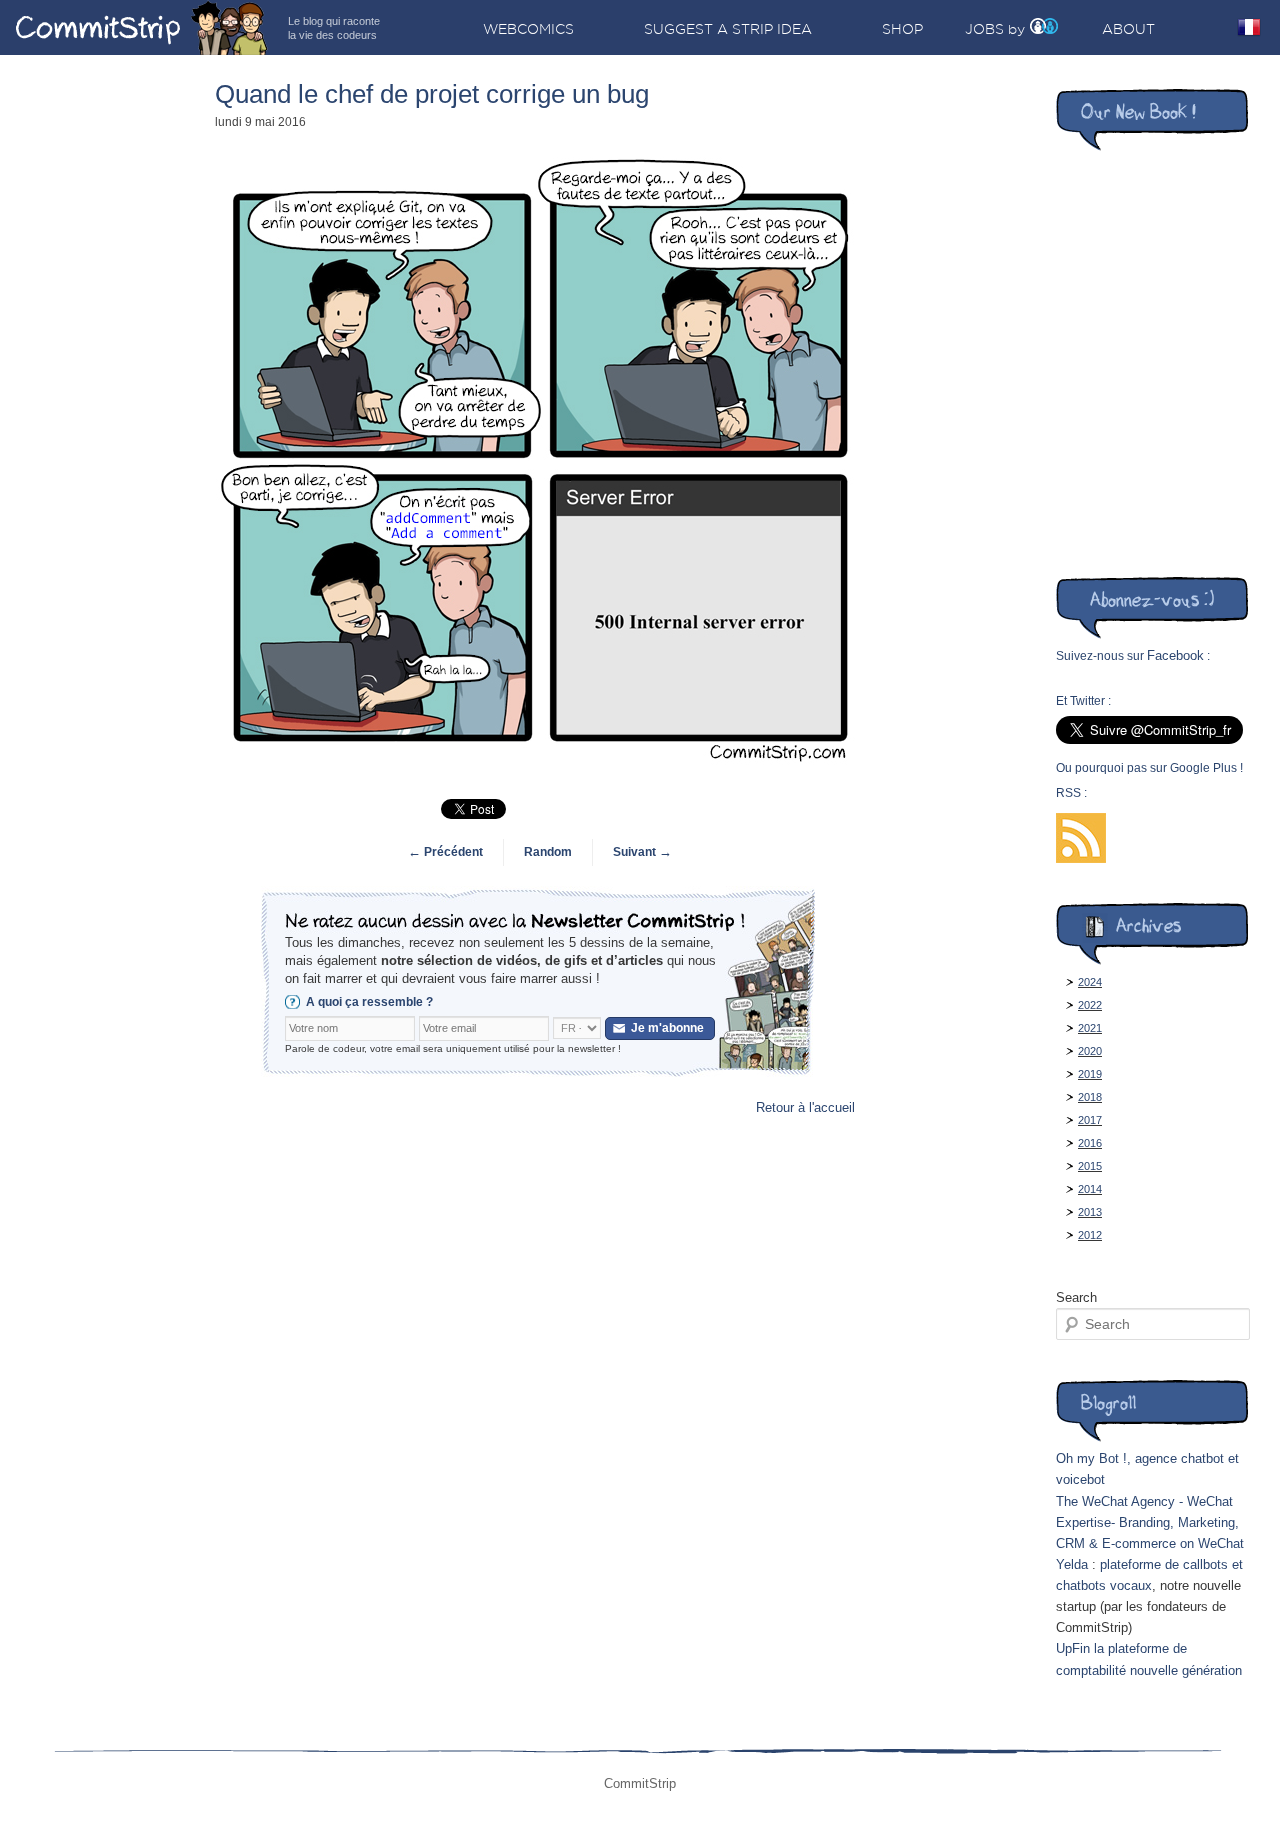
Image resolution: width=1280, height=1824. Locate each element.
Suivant (642, 852)
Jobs (984, 29)
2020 (1090, 1051)
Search (1076, 1297)
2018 (1090, 1097)
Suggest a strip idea (728, 29)
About (1128, 29)
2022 (1090, 1005)
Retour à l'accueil (805, 1107)
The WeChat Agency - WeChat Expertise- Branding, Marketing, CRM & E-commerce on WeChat (1150, 1522)
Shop (902, 29)
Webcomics (528, 29)
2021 (1090, 1028)
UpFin (1073, 1648)
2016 (1090, 1143)
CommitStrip (142, 27)
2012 (1090, 1235)
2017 (1090, 1120)
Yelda (1072, 1564)
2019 (1090, 1074)
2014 (1090, 1189)
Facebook (1175, 655)
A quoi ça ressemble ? (369, 1002)
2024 (1090, 982)
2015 (1090, 1166)
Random (548, 852)
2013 (1090, 1212)
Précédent (445, 852)
